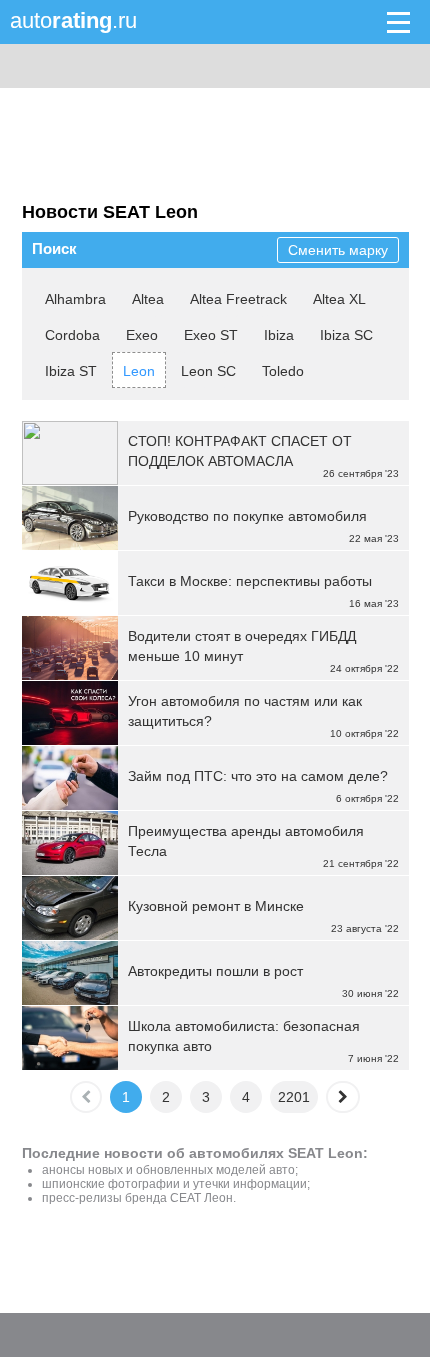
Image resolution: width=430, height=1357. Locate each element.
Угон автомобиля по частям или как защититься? (245, 711)
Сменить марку (338, 250)
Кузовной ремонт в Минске (216, 906)
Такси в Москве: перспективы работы (250, 581)
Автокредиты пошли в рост (215, 971)
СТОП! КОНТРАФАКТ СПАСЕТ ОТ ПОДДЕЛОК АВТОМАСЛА (240, 451)
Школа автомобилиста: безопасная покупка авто (244, 1036)
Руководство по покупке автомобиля (247, 516)
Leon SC (208, 371)
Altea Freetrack (238, 299)
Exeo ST (211, 335)
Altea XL (339, 299)
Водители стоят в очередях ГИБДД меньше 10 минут (242, 646)
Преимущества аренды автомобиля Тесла (246, 841)
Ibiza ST (71, 371)
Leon (139, 371)
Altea (148, 299)
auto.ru (73, 20)
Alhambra (75, 299)
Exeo (142, 335)
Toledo (283, 371)
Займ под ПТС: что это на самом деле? (258, 776)
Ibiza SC (346, 335)
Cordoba (72, 335)
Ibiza (279, 335)
